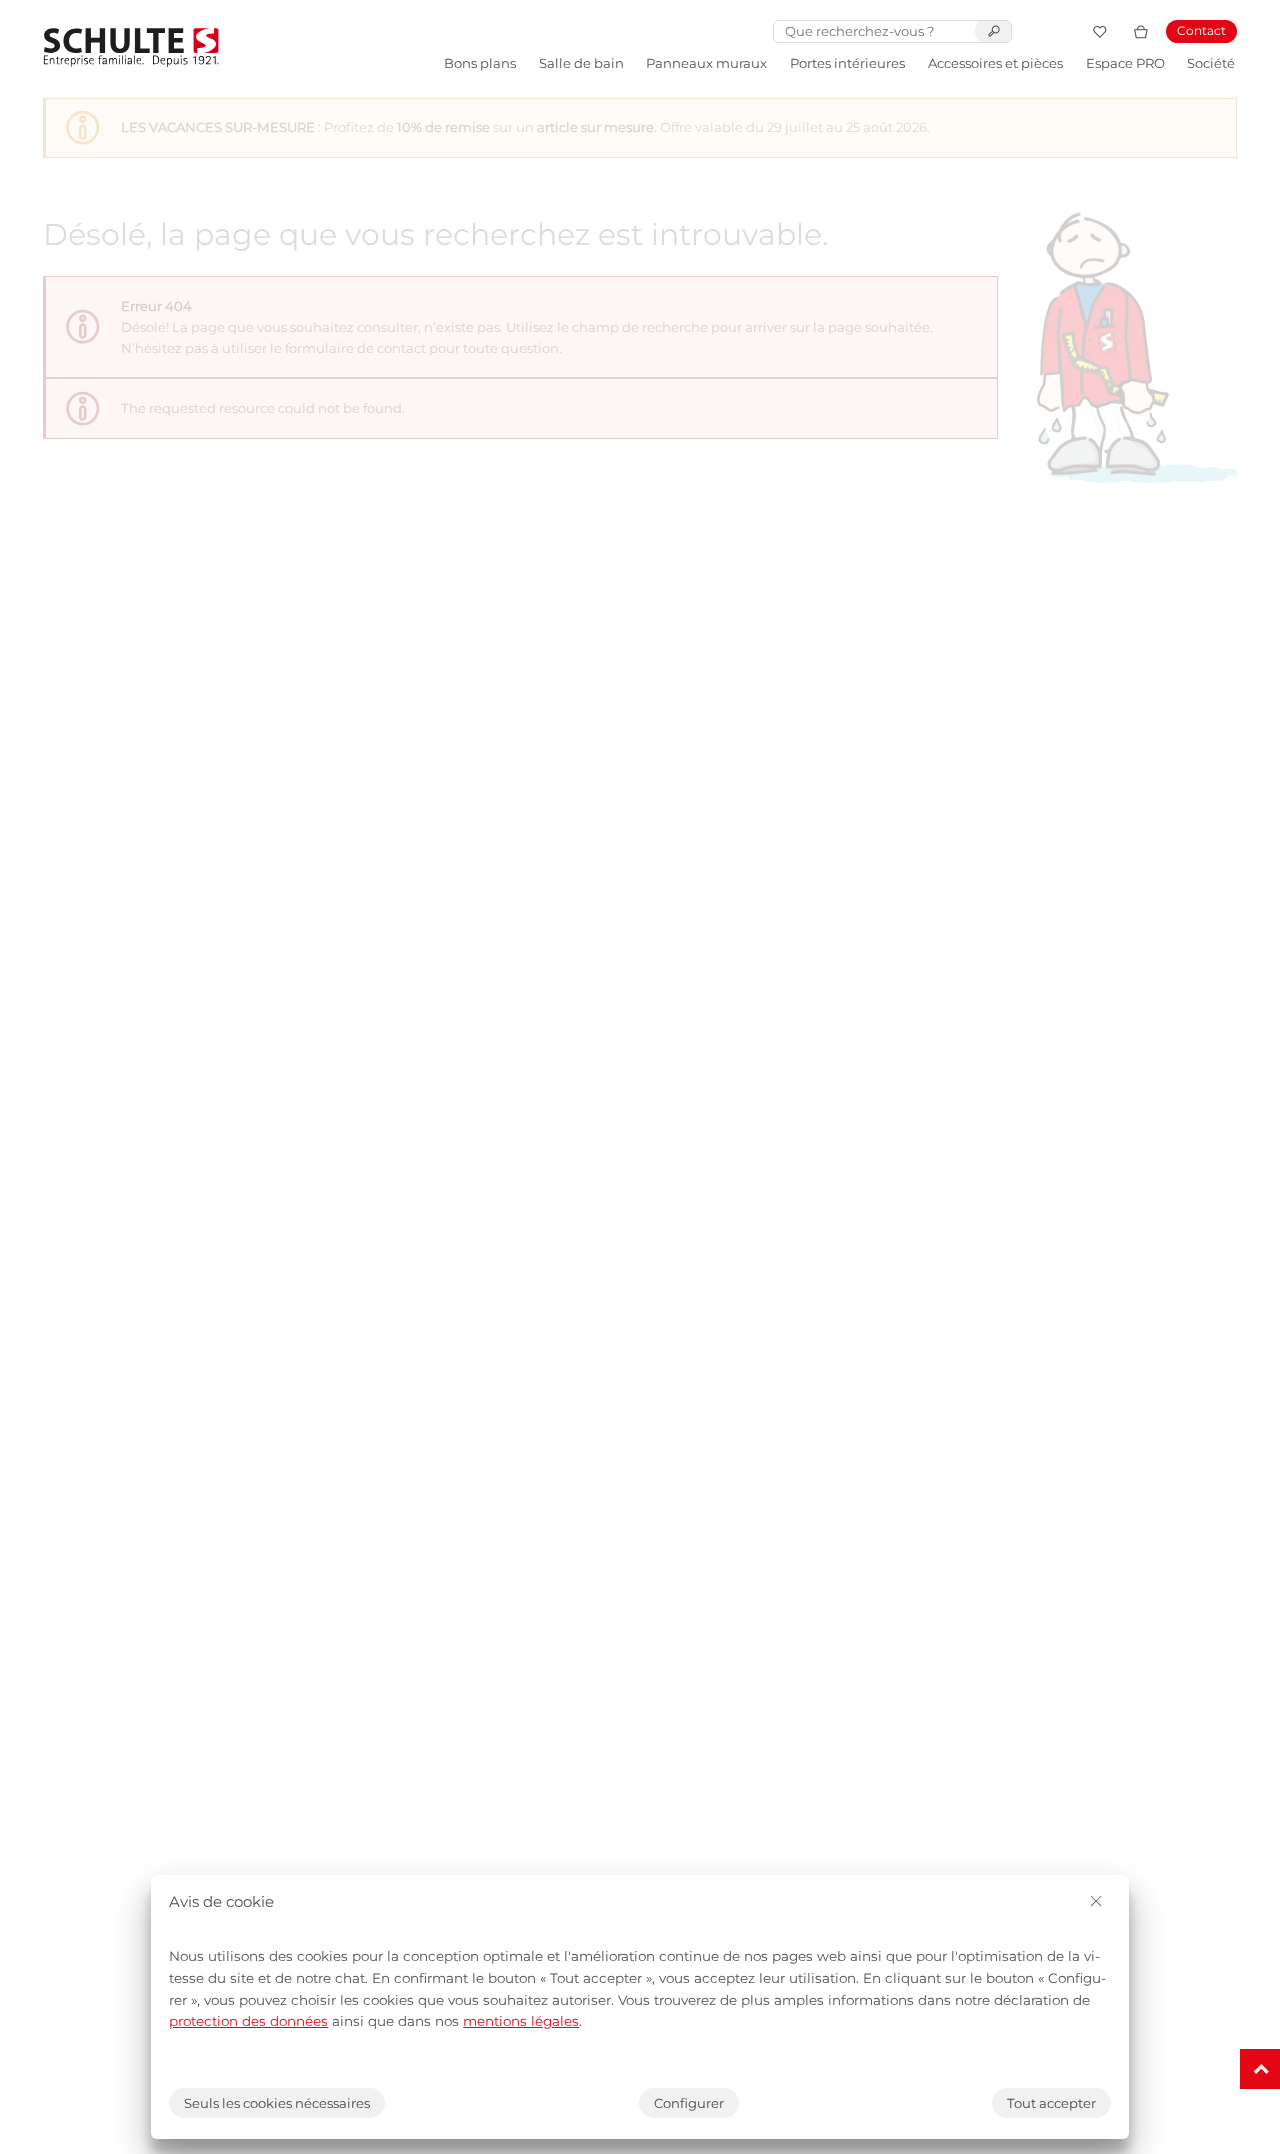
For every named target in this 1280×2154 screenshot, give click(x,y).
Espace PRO (1125, 63)
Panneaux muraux (706, 63)
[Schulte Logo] (131, 47)
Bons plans (480, 63)
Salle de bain (581, 63)
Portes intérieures (847, 63)
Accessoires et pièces (995, 63)
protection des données (248, 2021)
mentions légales (521, 2021)
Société (1211, 63)
